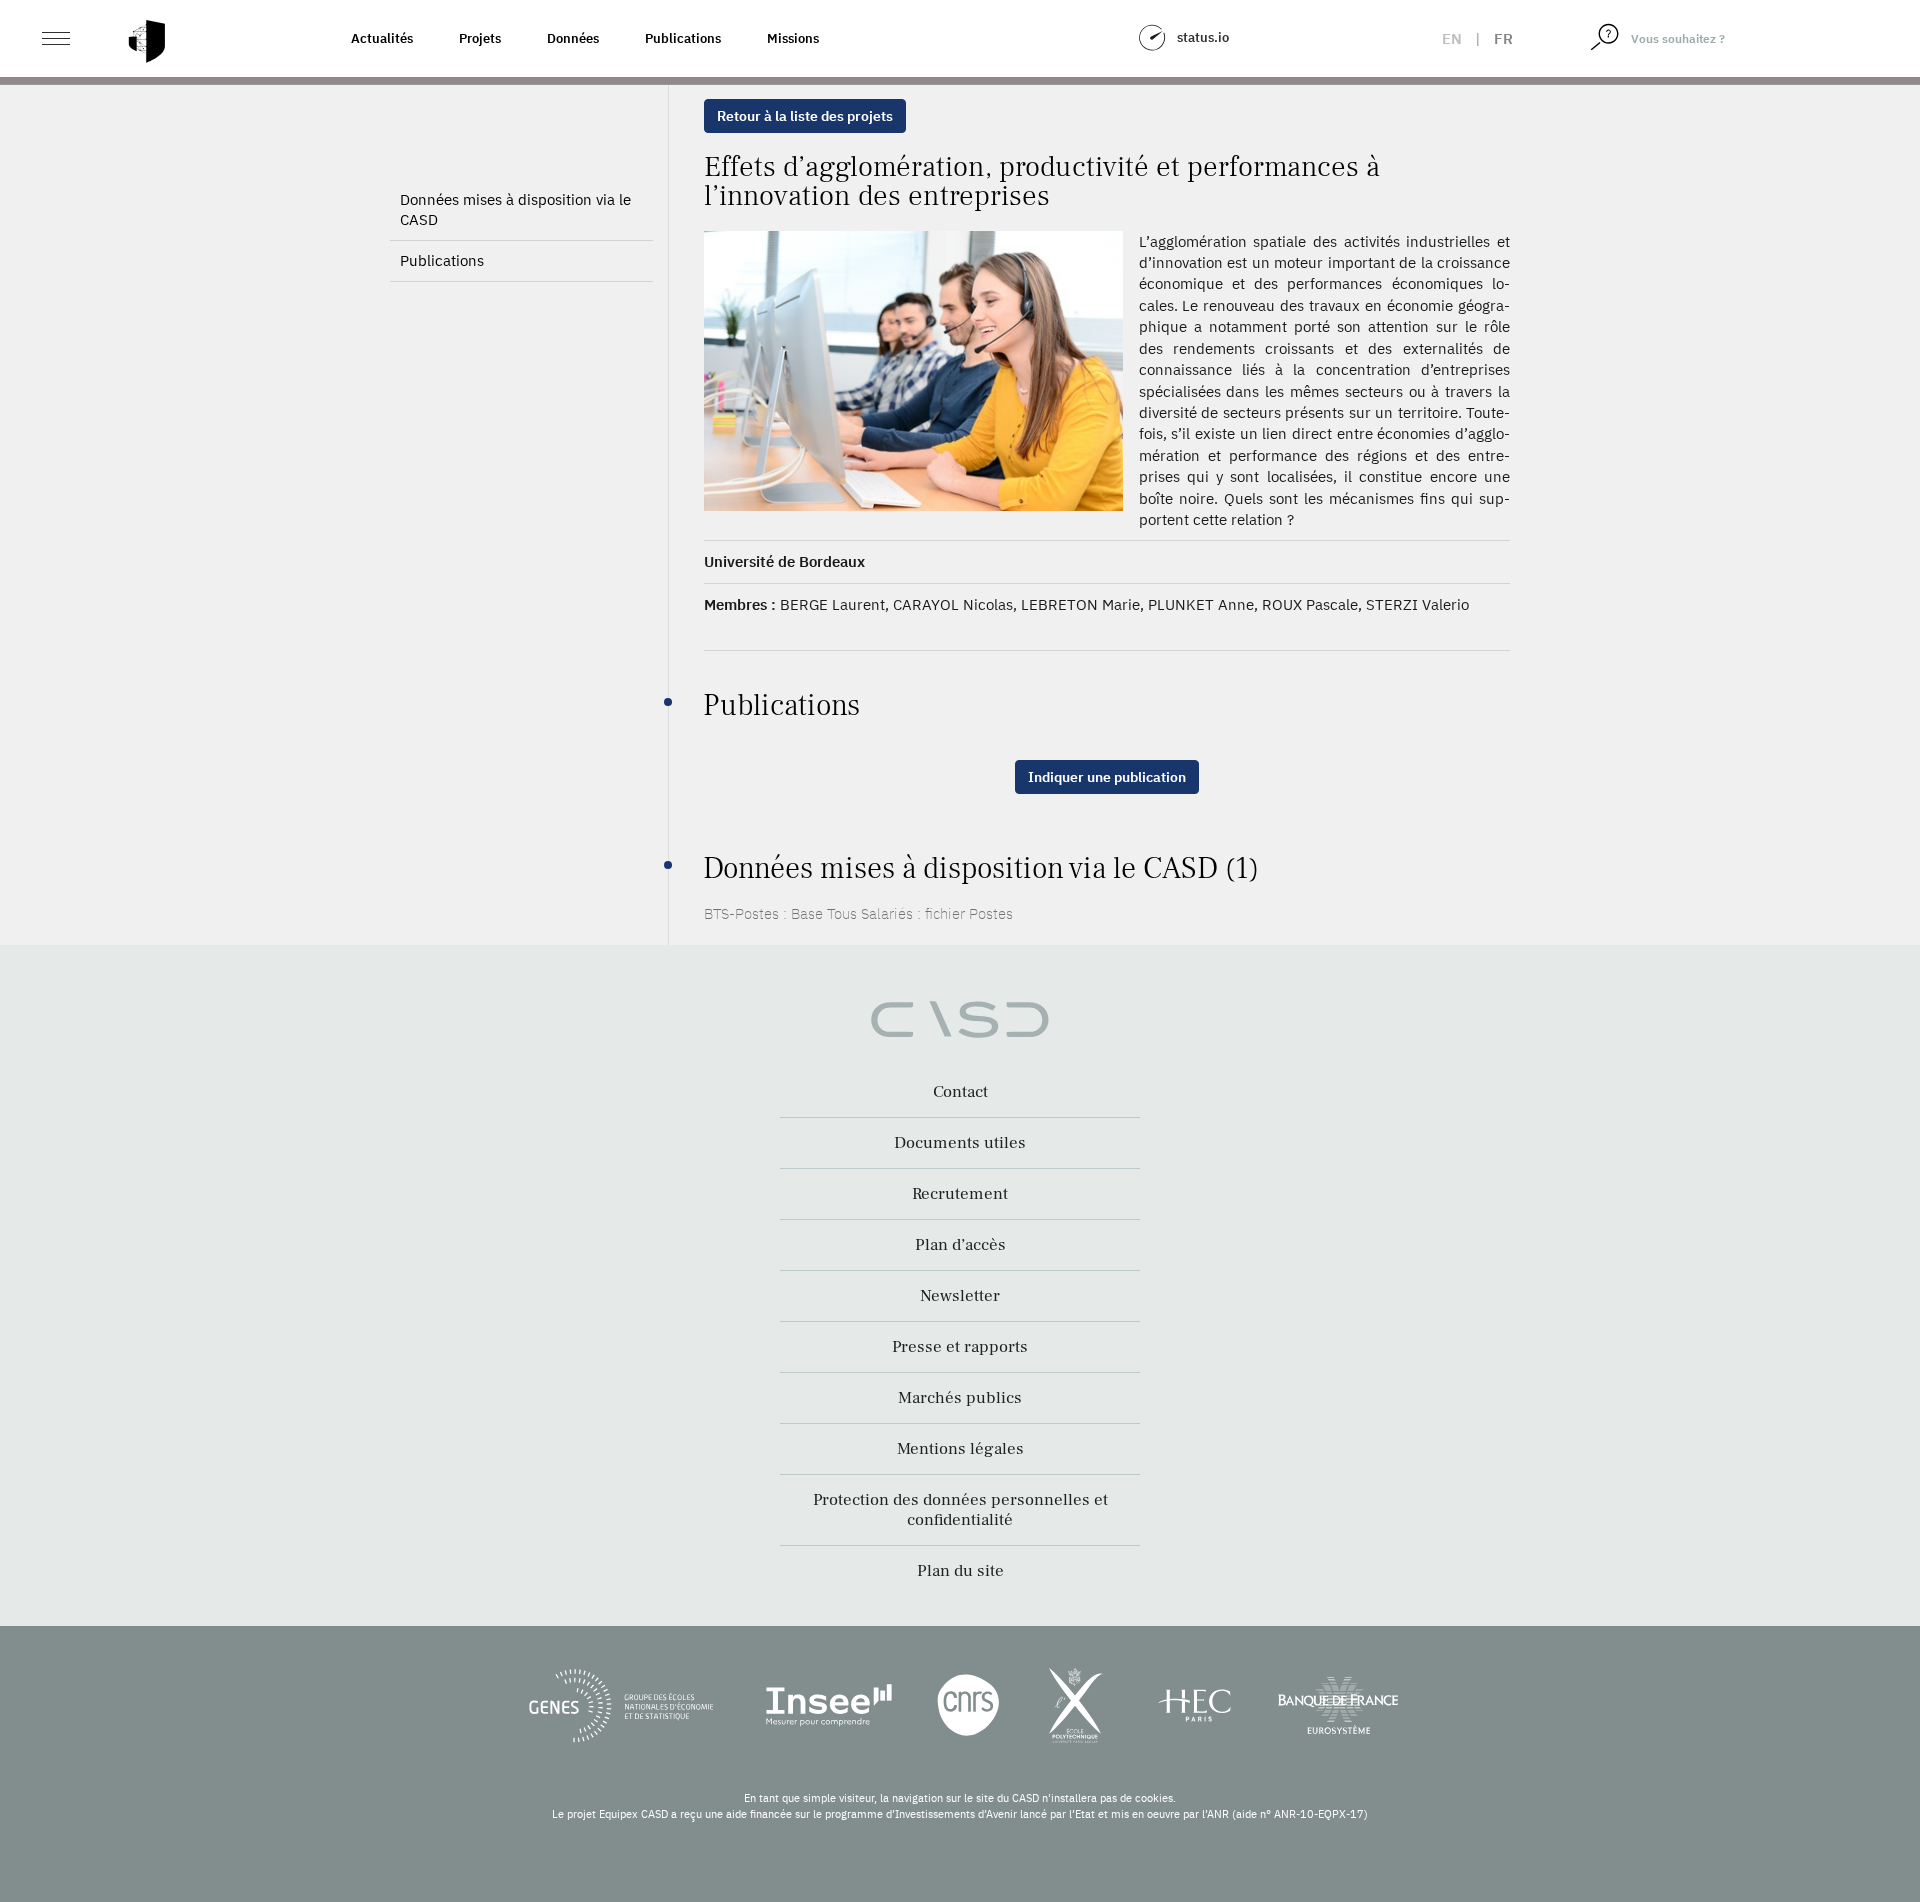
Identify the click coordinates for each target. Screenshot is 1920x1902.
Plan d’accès (960, 1245)
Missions (793, 38)
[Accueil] (147, 41)
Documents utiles (960, 1143)
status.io (1203, 37)
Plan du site (960, 1571)
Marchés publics (960, 1398)
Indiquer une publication (1107, 777)
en (1452, 38)
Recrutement (960, 1194)
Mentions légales (960, 1449)
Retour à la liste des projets (805, 116)
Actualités (382, 38)
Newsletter (960, 1296)
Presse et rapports (960, 1347)
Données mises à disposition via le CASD (515, 209)
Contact (960, 1092)
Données (573, 38)
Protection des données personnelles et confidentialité (960, 1510)
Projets (480, 38)
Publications (683, 38)
